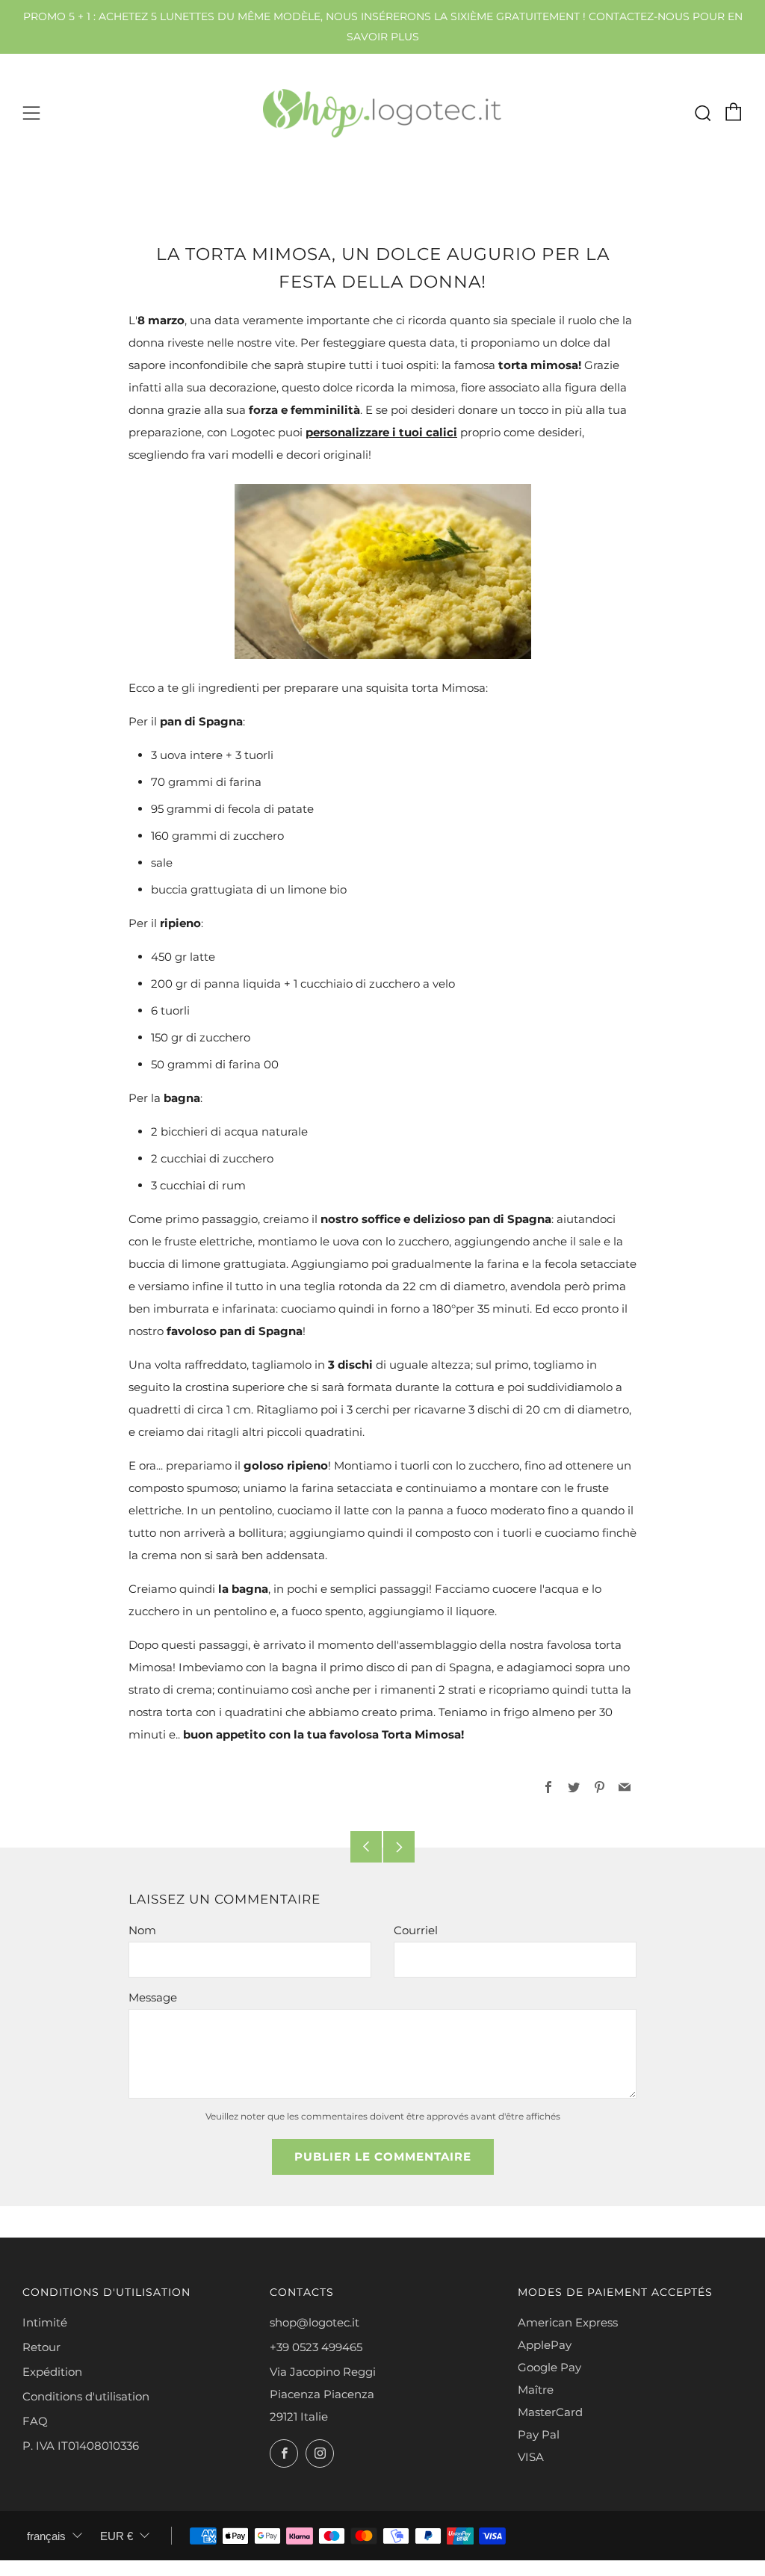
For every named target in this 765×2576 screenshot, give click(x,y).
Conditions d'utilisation (86, 2396)
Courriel (416, 1930)
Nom (142, 1930)
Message (153, 1997)
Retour (41, 2347)
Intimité (45, 2322)
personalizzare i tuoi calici (381, 432)
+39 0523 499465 (316, 2347)
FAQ (35, 2421)
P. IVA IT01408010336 (81, 2446)
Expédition (52, 2372)
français (46, 2536)
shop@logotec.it (315, 2322)
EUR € (117, 2536)
